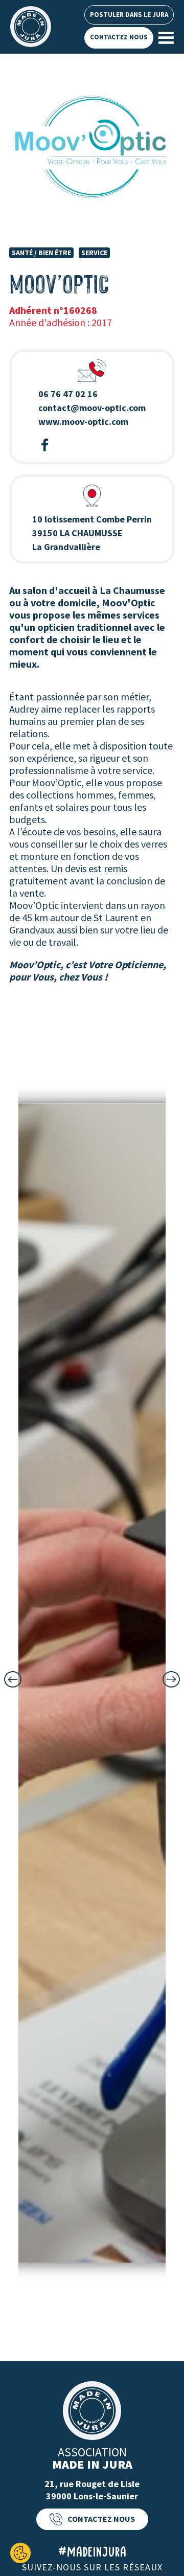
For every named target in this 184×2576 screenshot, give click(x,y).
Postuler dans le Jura (129, 15)
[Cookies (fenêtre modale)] (20, 2553)
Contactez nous (119, 37)
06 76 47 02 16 (68, 394)
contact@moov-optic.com (92, 408)
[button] (13, 1679)
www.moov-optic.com (83, 421)
